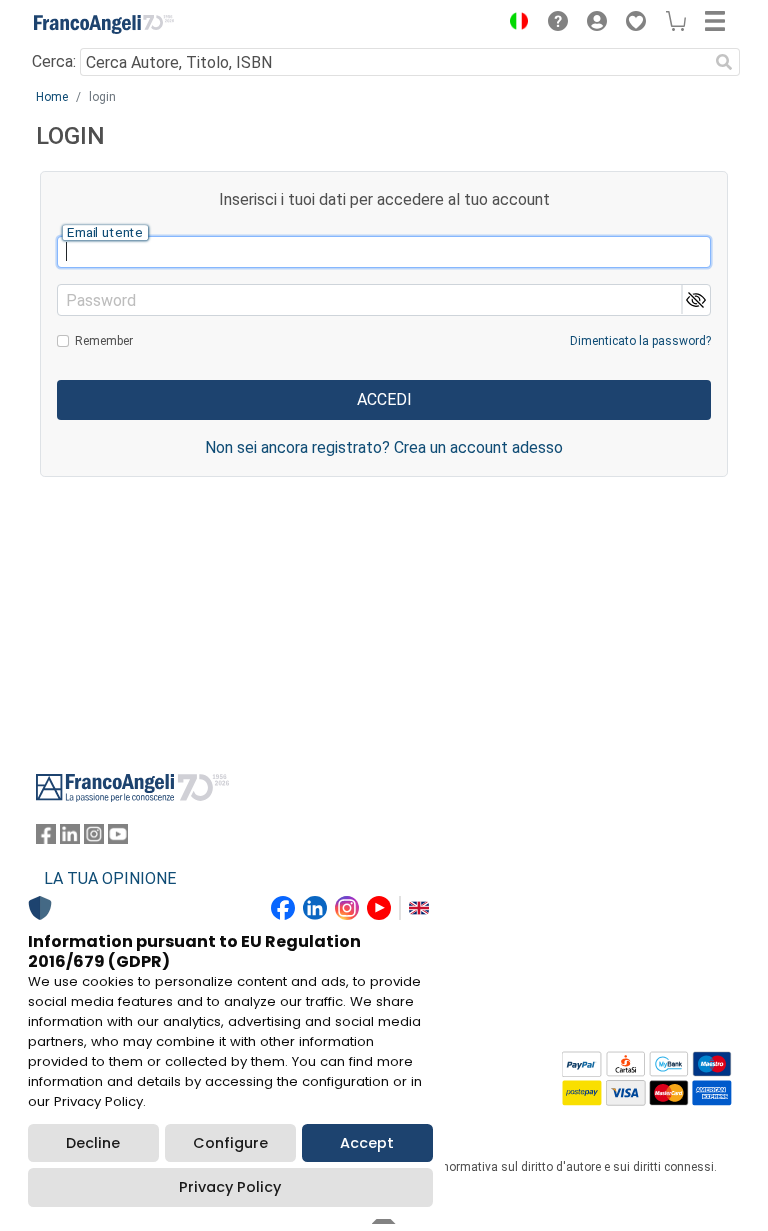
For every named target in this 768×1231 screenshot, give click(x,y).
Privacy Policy (230, 1187)
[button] (514, 24)
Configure (230, 1143)
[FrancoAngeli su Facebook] (46, 838)
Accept (367, 1143)
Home (52, 97)
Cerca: (54, 61)
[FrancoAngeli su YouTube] (118, 838)
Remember (104, 341)
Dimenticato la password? (640, 341)
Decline (93, 1143)
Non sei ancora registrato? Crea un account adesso (384, 447)
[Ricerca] (724, 62)
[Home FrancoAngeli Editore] (104, 24)
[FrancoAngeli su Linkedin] (70, 838)
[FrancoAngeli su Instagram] (94, 838)
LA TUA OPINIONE (110, 878)
